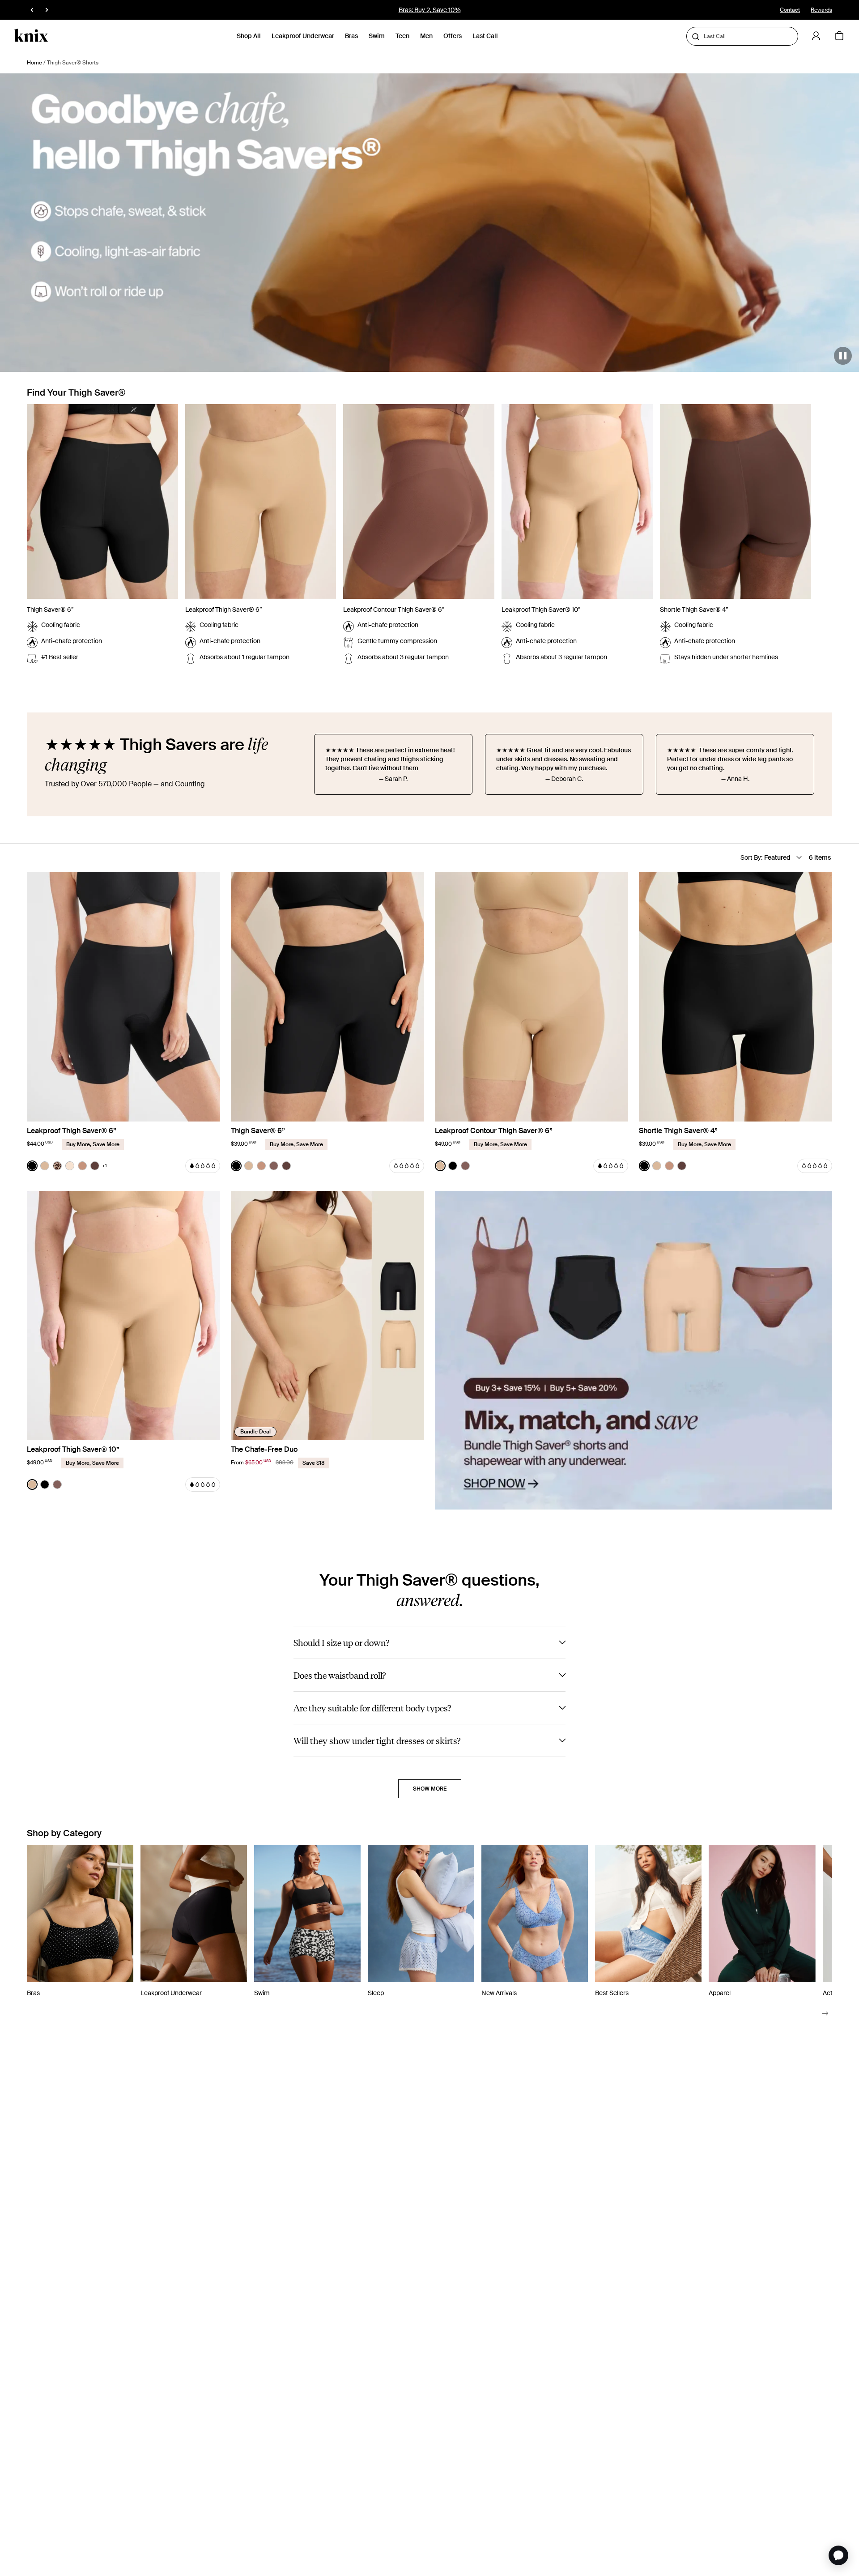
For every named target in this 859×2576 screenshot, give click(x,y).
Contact (790, 10)
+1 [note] (104, 1166)
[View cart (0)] (839, 36)
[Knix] (31, 36)
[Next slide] (825, 2013)
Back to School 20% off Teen (429, 10)
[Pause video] (843, 356)
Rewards (821, 10)
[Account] (816, 36)
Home (34, 63)
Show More (430, 1789)
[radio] (32, 1166)
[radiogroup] (67, 1166)
